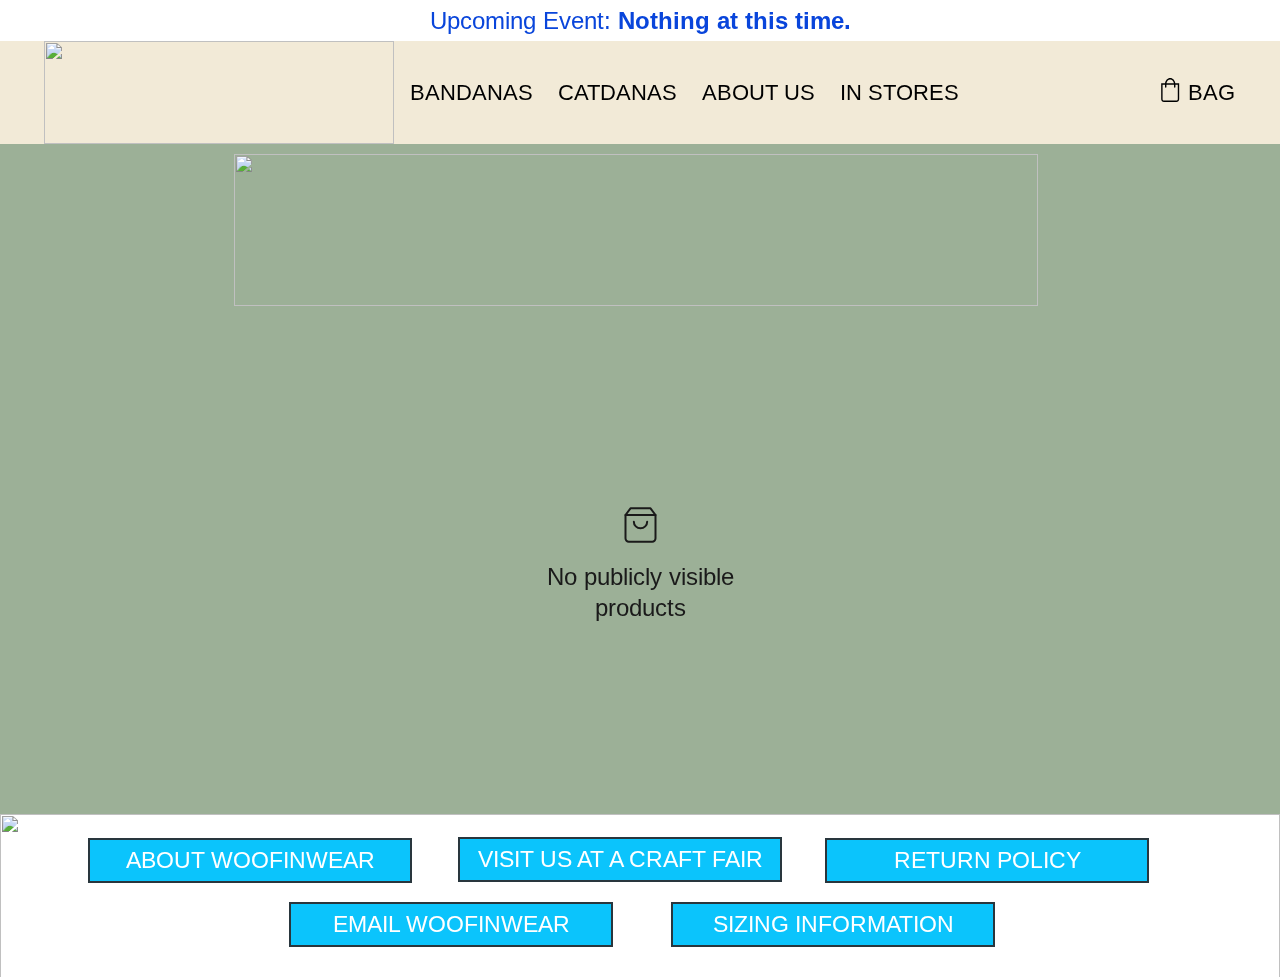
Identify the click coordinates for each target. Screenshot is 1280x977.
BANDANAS (471, 92)
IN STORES (899, 92)
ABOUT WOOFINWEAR (250, 860)
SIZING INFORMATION (833, 924)
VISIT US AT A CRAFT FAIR (620, 859)
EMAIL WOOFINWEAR (451, 924)
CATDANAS (617, 92)
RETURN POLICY (987, 860)
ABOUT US (758, 92)
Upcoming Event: (524, 20)
